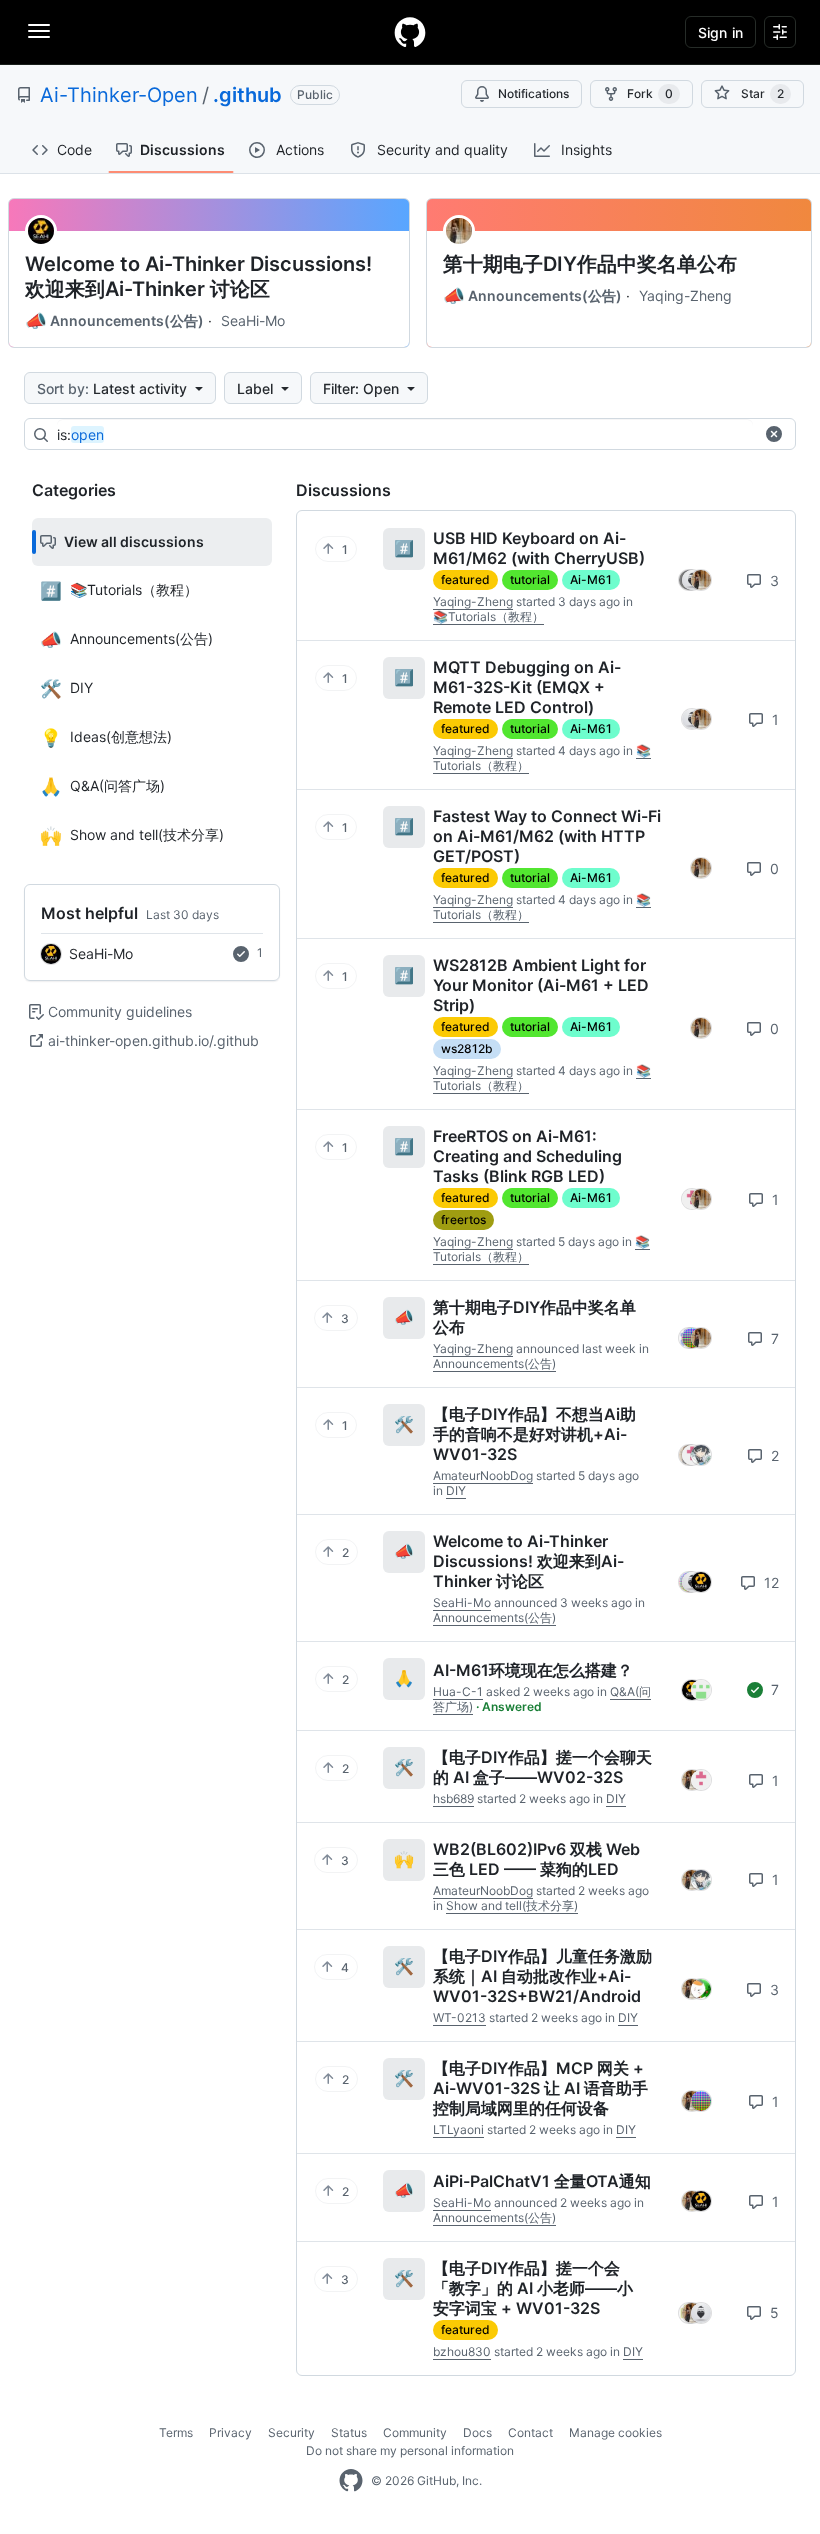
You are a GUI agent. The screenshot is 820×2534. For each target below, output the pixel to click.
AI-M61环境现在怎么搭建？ (533, 1670)
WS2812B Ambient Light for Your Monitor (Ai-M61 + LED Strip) (541, 985)
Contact (530, 2432)
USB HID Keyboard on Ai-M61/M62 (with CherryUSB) (539, 548)
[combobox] (405, 435)
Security (291, 2432)
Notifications (533, 93)
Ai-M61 (591, 579)
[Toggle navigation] (39, 31)
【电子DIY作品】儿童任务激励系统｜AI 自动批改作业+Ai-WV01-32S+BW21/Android (542, 1976)
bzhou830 (462, 2351)
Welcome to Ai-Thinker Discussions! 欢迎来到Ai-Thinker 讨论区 (198, 276)
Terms (176, 2432)
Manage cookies (615, 2432)
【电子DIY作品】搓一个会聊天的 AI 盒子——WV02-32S (542, 1767)
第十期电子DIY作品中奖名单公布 (590, 264)
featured (465, 579)
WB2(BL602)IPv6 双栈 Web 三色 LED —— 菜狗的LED (536, 1859)
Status (349, 2432)
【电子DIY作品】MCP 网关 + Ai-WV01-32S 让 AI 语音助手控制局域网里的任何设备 (540, 2088)
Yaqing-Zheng (685, 295)
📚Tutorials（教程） (488, 616)
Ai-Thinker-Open (119, 95)
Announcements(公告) (114, 321)
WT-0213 (459, 2017)
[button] (774, 434)
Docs (477, 2432)
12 (769, 1582)
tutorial (530, 579)
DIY (456, 1490)
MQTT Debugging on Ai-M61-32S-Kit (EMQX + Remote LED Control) (527, 687)
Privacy (230, 2432)
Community (415, 2432)
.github (247, 95)
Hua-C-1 (458, 1691)
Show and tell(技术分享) (512, 1905)
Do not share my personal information (410, 2450)
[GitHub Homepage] (351, 2481)
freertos (463, 1219)
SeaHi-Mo (253, 320)
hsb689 (453, 1798)
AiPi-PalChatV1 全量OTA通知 (542, 2181)
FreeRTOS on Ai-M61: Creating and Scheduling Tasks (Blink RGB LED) (527, 1156)
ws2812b (467, 1048)
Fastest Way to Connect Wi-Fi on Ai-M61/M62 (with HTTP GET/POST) (547, 836)
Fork (650, 93)
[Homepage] (410, 32)
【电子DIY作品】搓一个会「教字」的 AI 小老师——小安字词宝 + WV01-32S (533, 2288)
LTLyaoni (458, 2129)
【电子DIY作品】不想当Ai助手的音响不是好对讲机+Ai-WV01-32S (534, 1434)
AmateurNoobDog (483, 1475)
